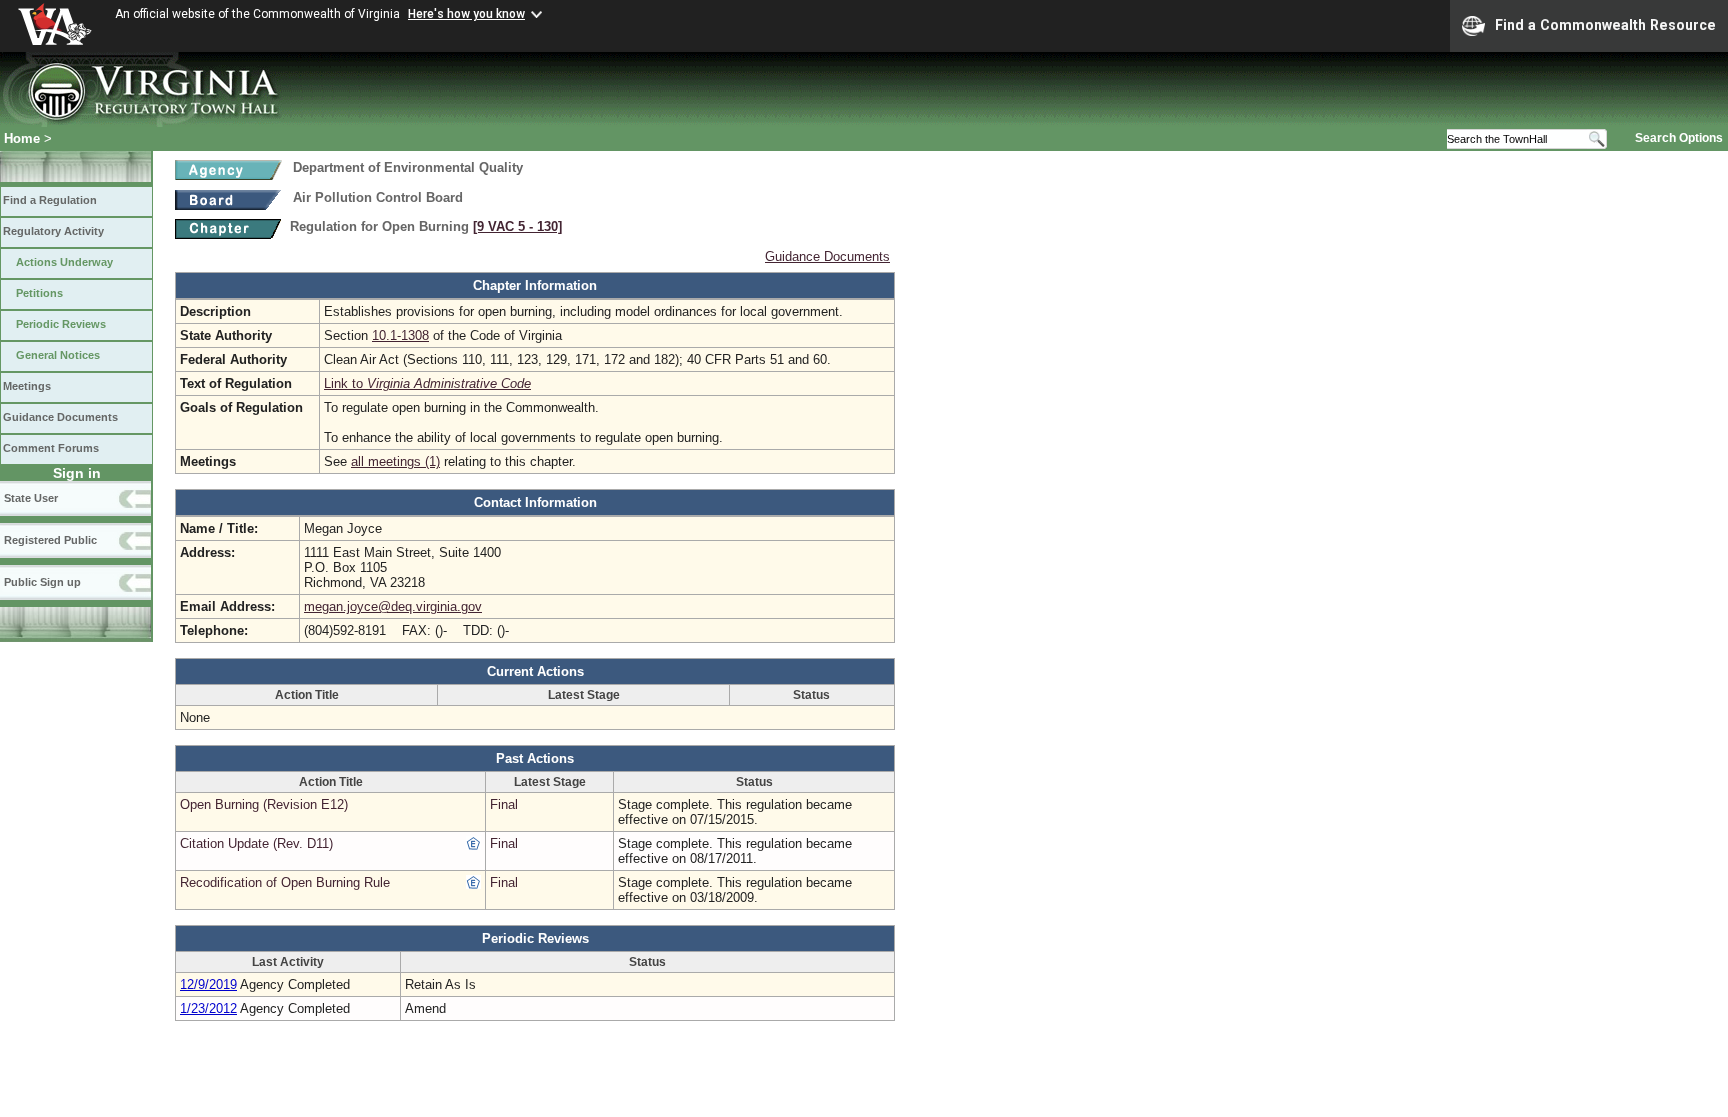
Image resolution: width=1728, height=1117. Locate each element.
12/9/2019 (208, 984)
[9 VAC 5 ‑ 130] (517, 226)
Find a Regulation (50, 200)
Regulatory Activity (53, 231)
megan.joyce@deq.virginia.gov (393, 606)
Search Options (1679, 138)
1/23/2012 (208, 1008)
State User (31, 498)
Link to (427, 383)
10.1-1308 (400, 335)
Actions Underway (64, 262)
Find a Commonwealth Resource (1605, 25)
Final (504, 804)
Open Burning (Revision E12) (264, 804)
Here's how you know (466, 14)
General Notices (58, 355)
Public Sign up (42, 582)
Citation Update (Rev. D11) (256, 843)
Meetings (27, 386)
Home (22, 138)
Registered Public (50, 540)
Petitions (39, 293)
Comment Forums (51, 448)
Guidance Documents (60, 417)
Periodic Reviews (61, 324)
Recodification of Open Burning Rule (285, 882)
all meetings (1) (395, 461)
